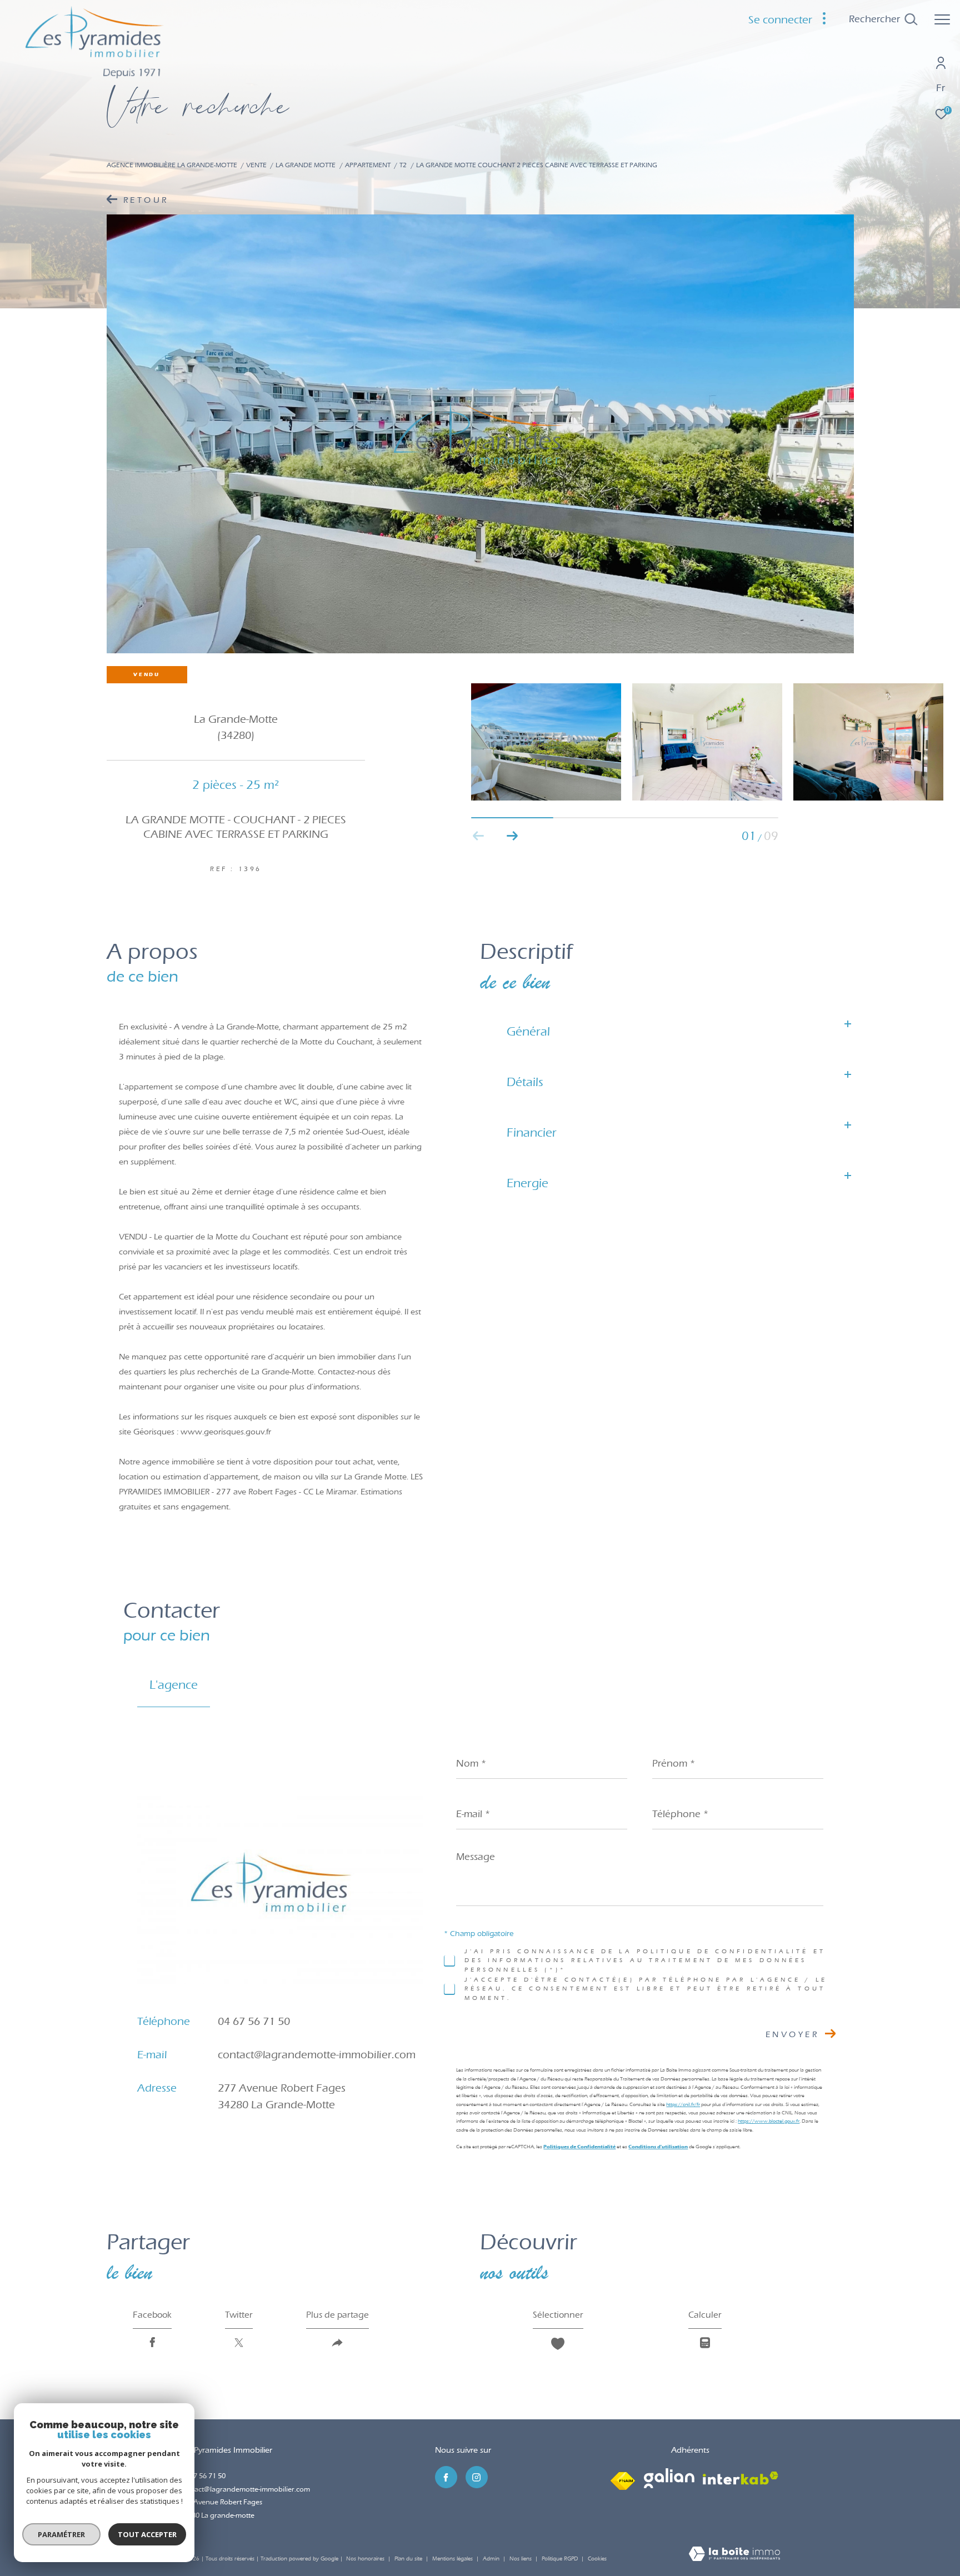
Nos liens (521, 2559)
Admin (492, 2559)
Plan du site (409, 2559)
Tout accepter (147, 2534)
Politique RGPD (560, 2559)
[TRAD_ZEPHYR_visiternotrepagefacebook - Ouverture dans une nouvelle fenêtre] (446, 2477)
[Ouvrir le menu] (942, 19)
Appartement (368, 165)
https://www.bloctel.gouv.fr (769, 2120)
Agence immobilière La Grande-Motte (172, 165)
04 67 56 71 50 (254, 2021)
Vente (256, 165)
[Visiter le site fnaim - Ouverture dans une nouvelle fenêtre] (623, 2478)
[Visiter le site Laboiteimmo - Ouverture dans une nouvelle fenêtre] (734, 2555)
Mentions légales (453, 2559)
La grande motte (306, 165)
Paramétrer (61, 2534)
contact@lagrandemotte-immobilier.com (317, 2054)
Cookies (597, 2559)
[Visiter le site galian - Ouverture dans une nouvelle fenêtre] (669, 2478)
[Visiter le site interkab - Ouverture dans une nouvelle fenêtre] (741, 2478)
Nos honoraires (365, 2559)
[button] (512, 836)
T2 (403, 165)
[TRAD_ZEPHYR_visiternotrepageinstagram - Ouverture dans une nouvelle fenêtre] (477, 2477)
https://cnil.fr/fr (683, 2104)
